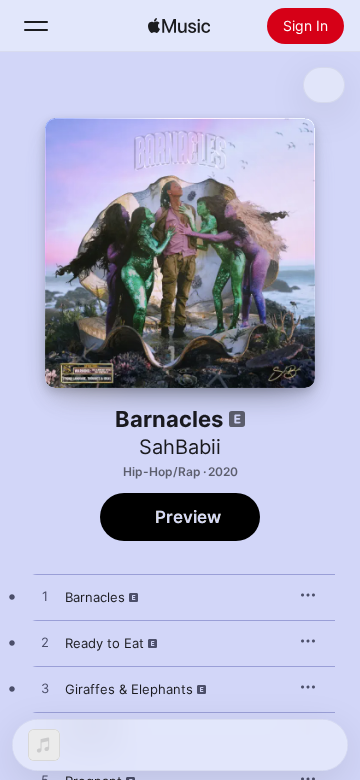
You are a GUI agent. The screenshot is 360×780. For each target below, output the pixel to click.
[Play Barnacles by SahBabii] (45, 597)
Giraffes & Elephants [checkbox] (129, 689)
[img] (179, 26)
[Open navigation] (36, 26)
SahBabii (180, 447)
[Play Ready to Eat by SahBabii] (45, 643)
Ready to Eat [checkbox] (104, 643)
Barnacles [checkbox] (95, 597)
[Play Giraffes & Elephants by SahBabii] (45, 689)
